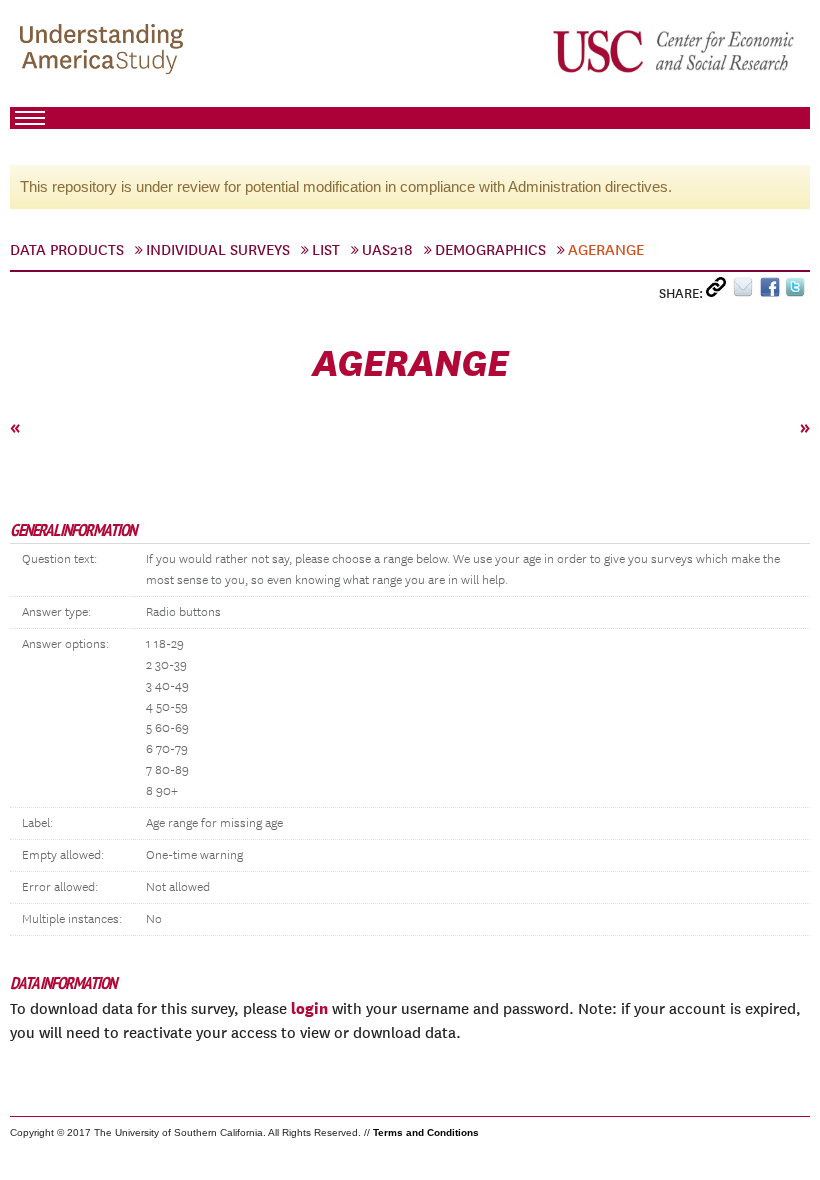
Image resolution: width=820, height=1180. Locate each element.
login (309, 1008)
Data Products (67, 250)
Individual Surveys (218, 250)
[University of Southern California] (675, 51)
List (326, 250)
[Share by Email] (746, 291)
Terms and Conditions (426, 1132)
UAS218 (387, 250)
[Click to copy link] (719, 291)
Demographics (490, 250)
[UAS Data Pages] (105, 51)
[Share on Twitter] (797, 291)
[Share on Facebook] (772, 291)
